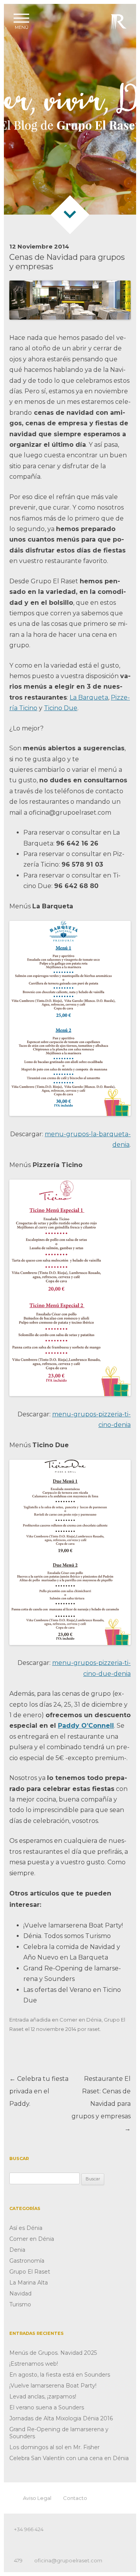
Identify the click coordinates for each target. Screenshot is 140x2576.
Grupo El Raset (30, 2272)
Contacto (75, 2498)
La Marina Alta (29, 2283)
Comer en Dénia (80, 2020)
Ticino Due (61, 708)
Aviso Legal (37, 2498)
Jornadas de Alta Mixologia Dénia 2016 (61, 2418)
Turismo (20, 2304)
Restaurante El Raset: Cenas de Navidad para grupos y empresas (101, 2104)
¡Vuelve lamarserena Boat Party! (73, 1925)
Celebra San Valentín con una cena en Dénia (69, 2458)
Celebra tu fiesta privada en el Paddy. (39, 2091)
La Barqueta (89, 697)
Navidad (20, 2294)
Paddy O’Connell (86, 1726)
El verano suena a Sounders (47, 2407)
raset (94, 2029)
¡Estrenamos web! (34, 2364)
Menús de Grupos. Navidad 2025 (53, 2353)
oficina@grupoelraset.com (68, 2560)
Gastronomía (27, 2261)
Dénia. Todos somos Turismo (67, 1936)
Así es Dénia (26, 2228)
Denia (17, 2250)
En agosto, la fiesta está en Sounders (60, 2375)
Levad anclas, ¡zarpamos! (43, 2397)
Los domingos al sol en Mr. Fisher (54, 2447)
